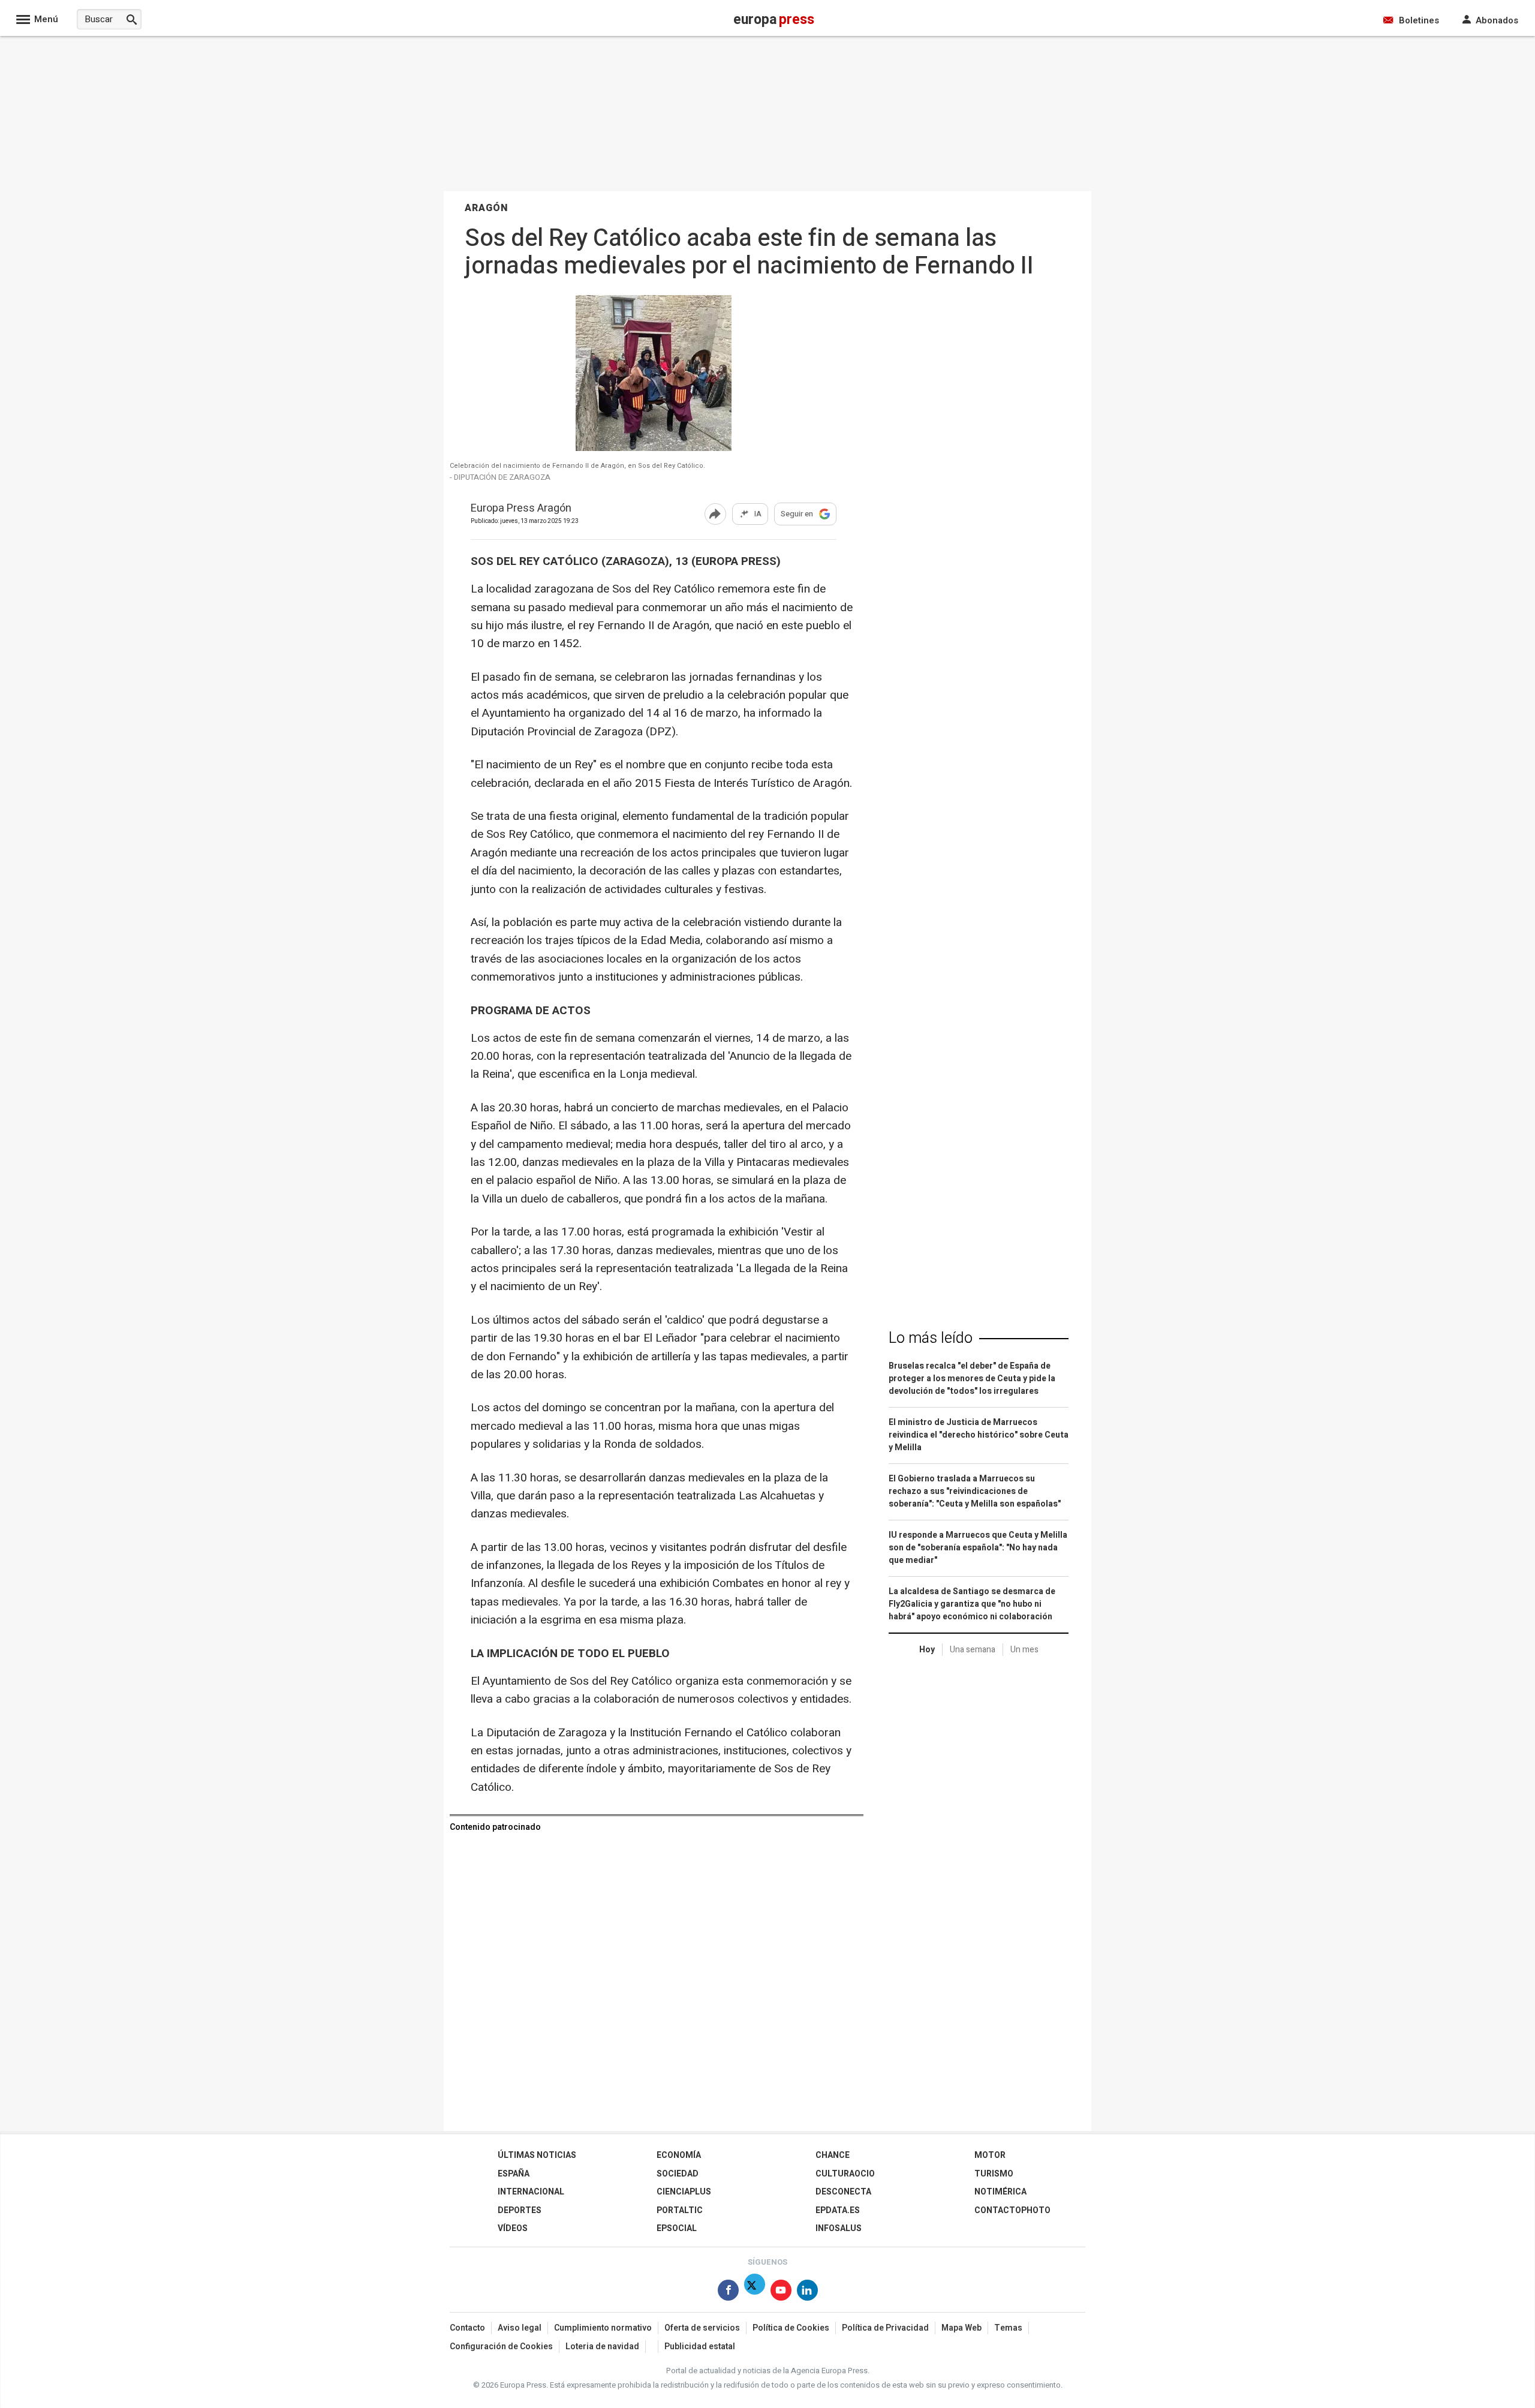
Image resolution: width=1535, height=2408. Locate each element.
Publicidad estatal (700, 2347)
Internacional (531, 2192)
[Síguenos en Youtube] (781, 2293)
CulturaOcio (845, 2174)
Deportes (520, 2210)
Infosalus (839, 2228)
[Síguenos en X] (755, 2293)
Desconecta (843, 2192)
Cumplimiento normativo (603, 2328)
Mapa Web (961, 2328)
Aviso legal (520, 2328)
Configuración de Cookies (501, 2347)
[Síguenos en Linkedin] (807, 2293)
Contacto (467, 2328)
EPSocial (677, 2228)
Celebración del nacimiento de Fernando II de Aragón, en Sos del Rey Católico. (577, 466)
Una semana (973, 1650)
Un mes (1024, 1650)
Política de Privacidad (885, 2328)
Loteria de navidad (602, 2347)
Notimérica (1000, 2192)
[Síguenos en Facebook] (728, 2293)
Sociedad (678, 2174)
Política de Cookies (791, 2328)
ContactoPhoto (1012, 2210)
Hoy (927, 1650)
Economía (679, 2155)
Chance (833, 2155)
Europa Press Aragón (521, 509)
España (514, 2174)
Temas (1008, 2328)
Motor (990, 2155)
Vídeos (513, 2228)
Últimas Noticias (537, 2155)
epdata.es (838, 2210)
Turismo (994, 2174)
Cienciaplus (684, 2192)
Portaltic (680, 2210)
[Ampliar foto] (654, 448)
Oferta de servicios (702, 2328)
